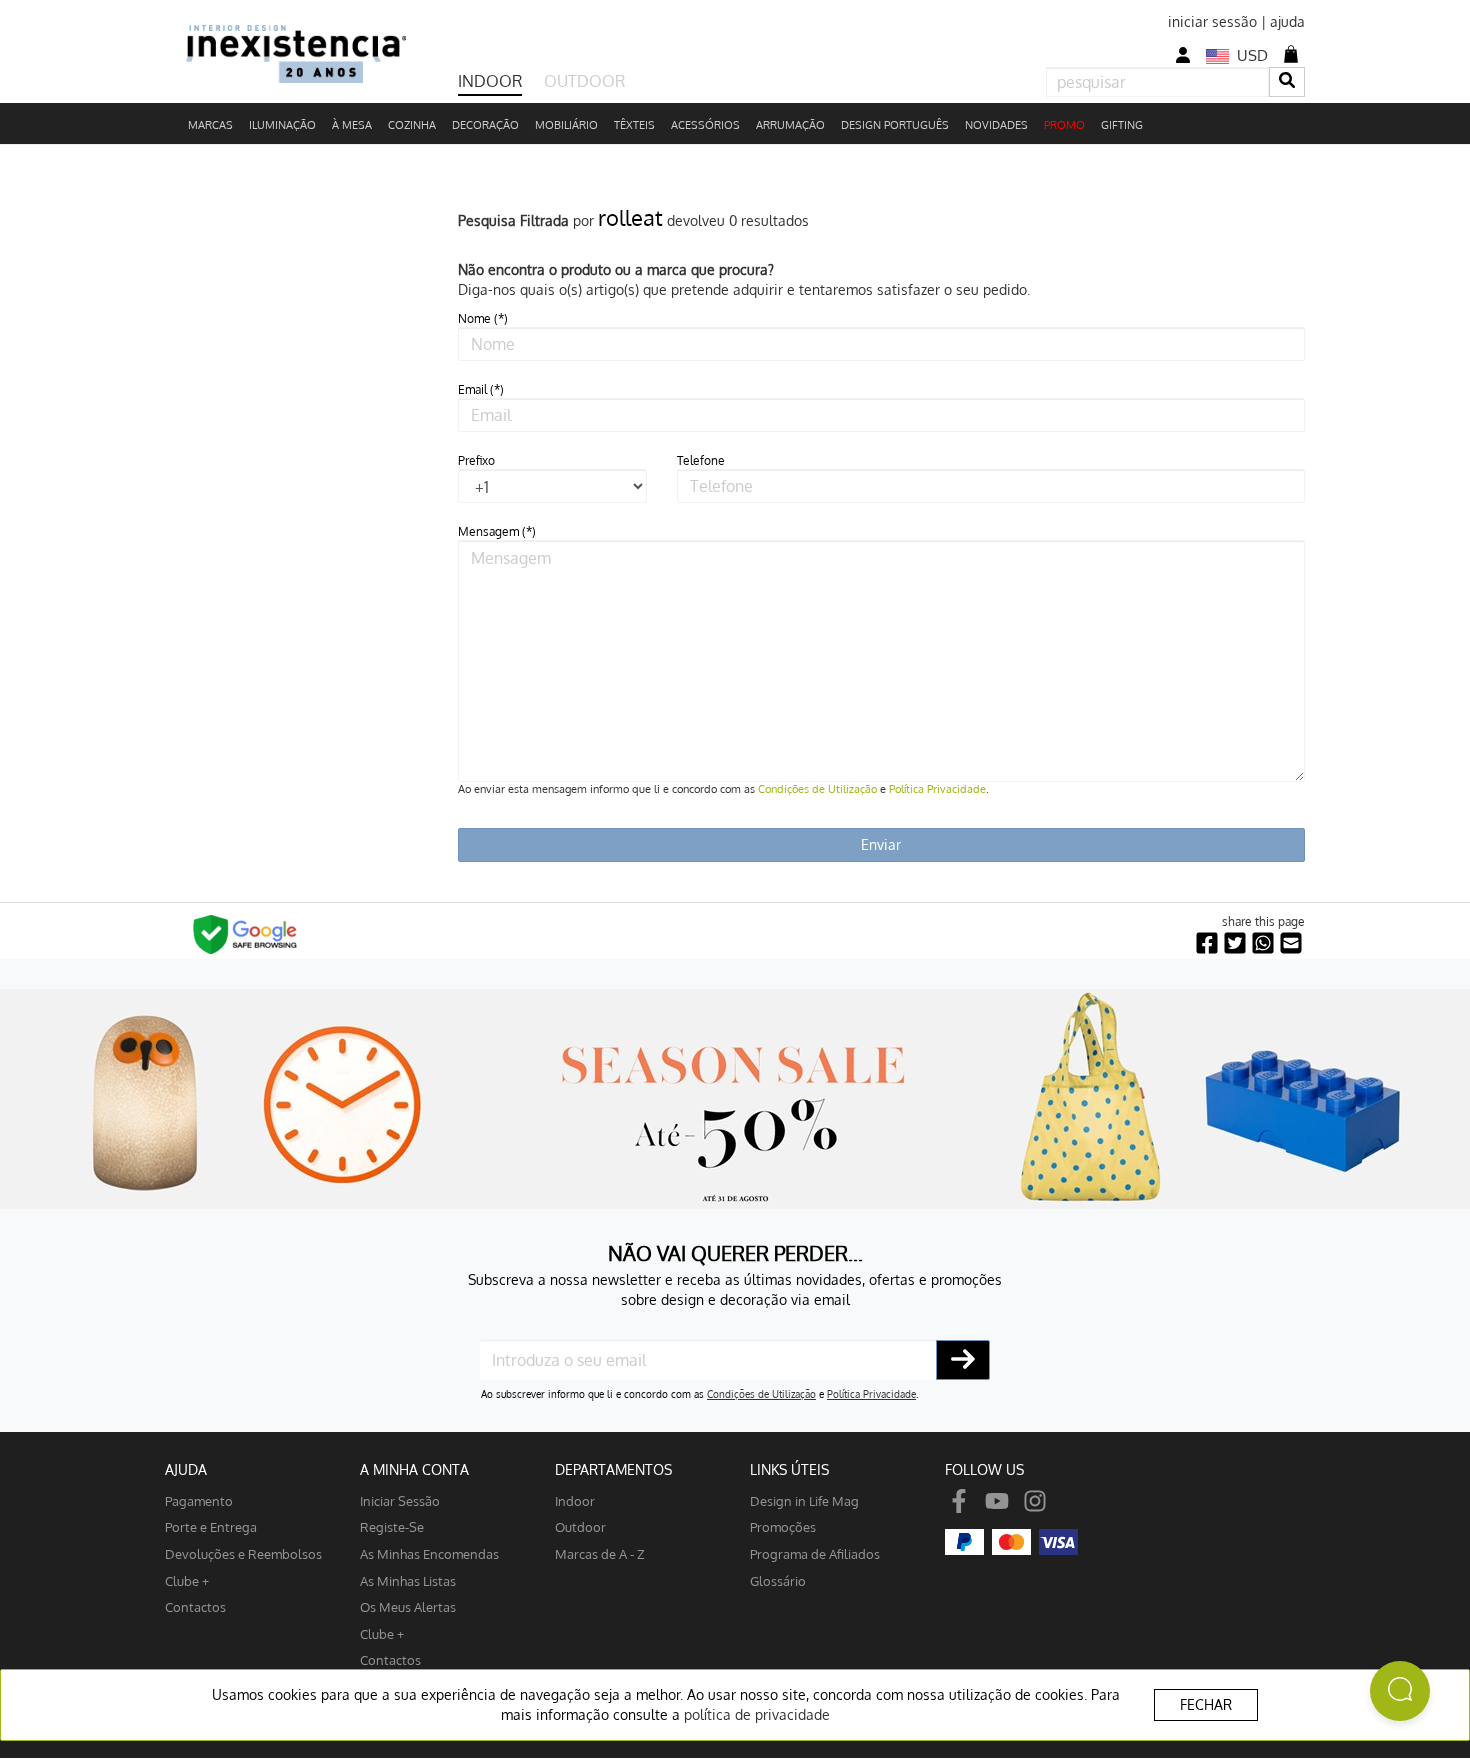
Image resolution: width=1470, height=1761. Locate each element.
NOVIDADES (996, 125)
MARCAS (210, 125)
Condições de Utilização (817, 789)
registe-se (392, 1526)
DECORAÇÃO (485, 125)
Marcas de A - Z (600, 1553)
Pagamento (199, 1500)
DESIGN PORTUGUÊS (895, 125)
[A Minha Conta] (1183, 55)
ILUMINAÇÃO (282, 125)
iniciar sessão (1212, 21)
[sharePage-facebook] (1207, 943)
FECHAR (1206, 1704)
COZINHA (412, 125)
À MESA (352, 125)
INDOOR (490, 81)
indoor (575, 1500)
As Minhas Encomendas (429, 1553)
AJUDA (186, 1469)
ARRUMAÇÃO (790, 125)
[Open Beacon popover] (1400, 1691)
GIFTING (1122, 125)
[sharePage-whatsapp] (1263, 943)
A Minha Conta (414, 1469)
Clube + (187, 1580)
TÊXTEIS (634, 125)
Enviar (881, 844)
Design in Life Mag (804, 1500)
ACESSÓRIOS (705, 125)
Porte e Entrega (211, 1526)
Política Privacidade (937, 789)
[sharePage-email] (1291, 943)
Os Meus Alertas (408, 1606)
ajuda (1287, 21)
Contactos (195, 1606)
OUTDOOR (584, 81)
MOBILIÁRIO (566, 125)
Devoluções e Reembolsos (243, 1553)
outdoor (580, 1526)
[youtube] (997, 1500)
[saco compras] (1291, 54)
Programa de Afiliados (815, 1553)
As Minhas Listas (408, 1580)
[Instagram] (1035, 1500)
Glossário (778, 1580)
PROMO (1064, 125)
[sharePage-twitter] (1235, 943)
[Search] (1287, 81)
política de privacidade (757, 1714)
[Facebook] (959, 1500)
